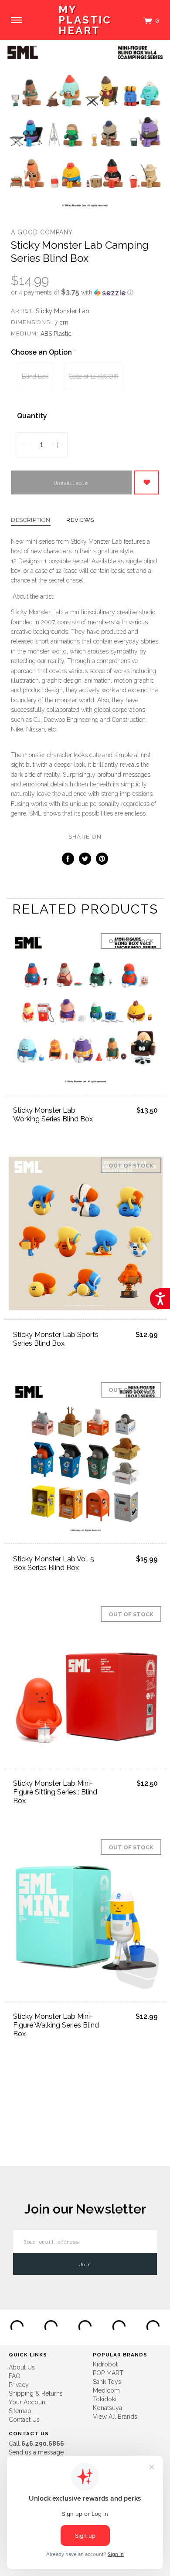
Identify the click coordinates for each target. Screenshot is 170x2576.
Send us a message (36, 2452)
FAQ (15, 2376)
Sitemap (20, 2411)
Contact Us (24, 2420)
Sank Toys (107, 2382)
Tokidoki (105, 2399)
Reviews (80, 520)
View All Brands (115, 2417)
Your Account (28, 2402)
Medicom (106, 2390)
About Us (22, 2367)
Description (31, 520)
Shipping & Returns (36, 2393)
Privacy (19, 2385)
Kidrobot (105, 2364)
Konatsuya (107, 2408)
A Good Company (42, 232)
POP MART (108, 2373)
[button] (85, 292)
